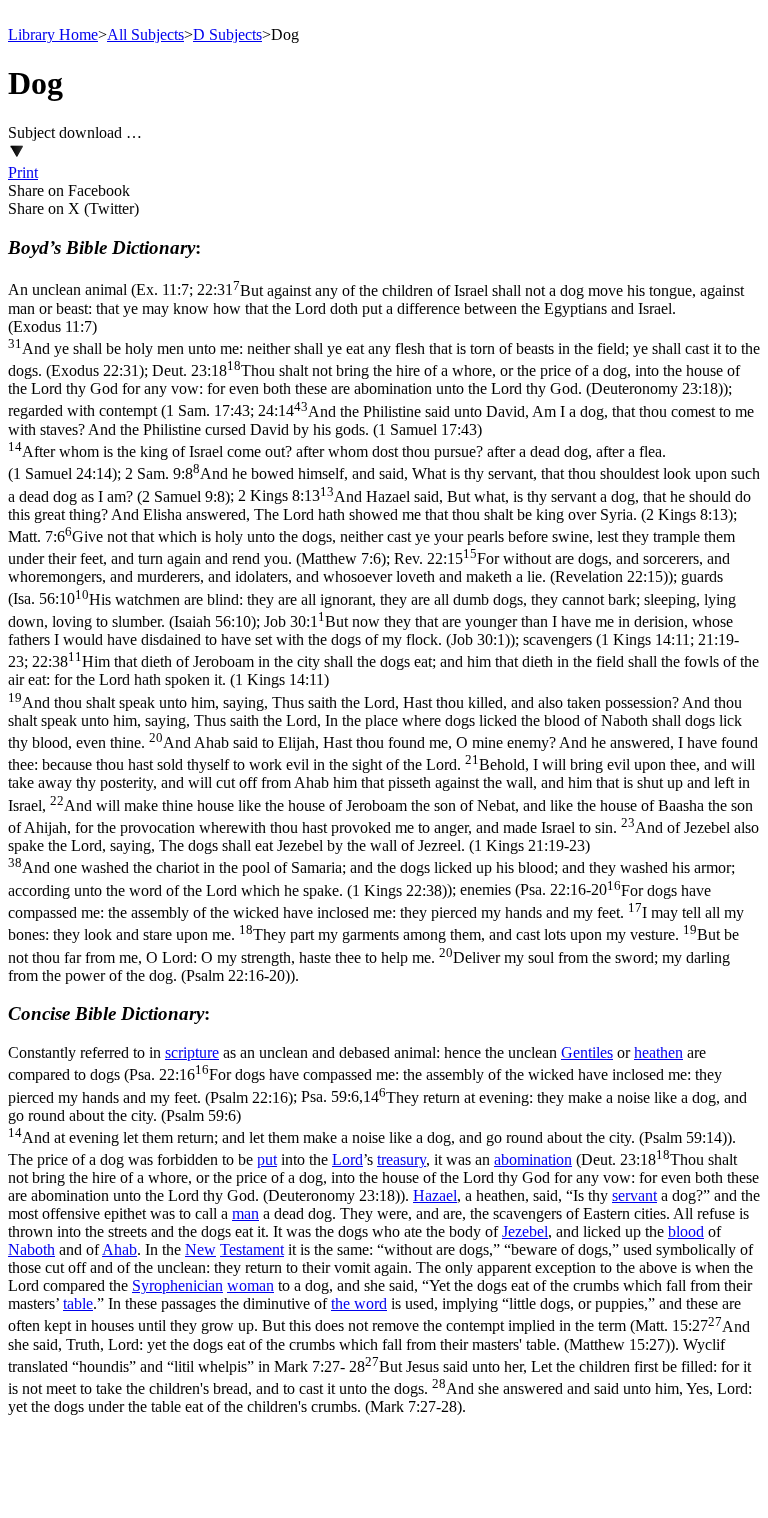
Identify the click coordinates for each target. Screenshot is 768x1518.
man (245, 1213)
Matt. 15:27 (379, 1335)
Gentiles (587, 1052)
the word (359, 1303)
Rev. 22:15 (369, 567)
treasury (401, 1159)
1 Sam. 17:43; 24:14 (381, 443)
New (200, 1249)
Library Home (53, 34)
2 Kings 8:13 (379, 505)
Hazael (435, 1195)
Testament (252, 1249)
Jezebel (525, 1231)
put (267, 1159)
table (78, 1303)
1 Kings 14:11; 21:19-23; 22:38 (383, 765)
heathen (658, 1052)
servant (634, 1195)
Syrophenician (177, 1285)
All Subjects (145, 34)
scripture (192, 1052)
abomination (533, 1159)
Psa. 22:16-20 (376, 933)
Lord (347, 1159)
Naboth (31, 1249)
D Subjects (227, 34)
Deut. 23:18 (374, 379)
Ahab (119, 1249)
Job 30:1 (370, 630)
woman (250, 1285)
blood (686, 1231)
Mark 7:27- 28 (380, 1386)
